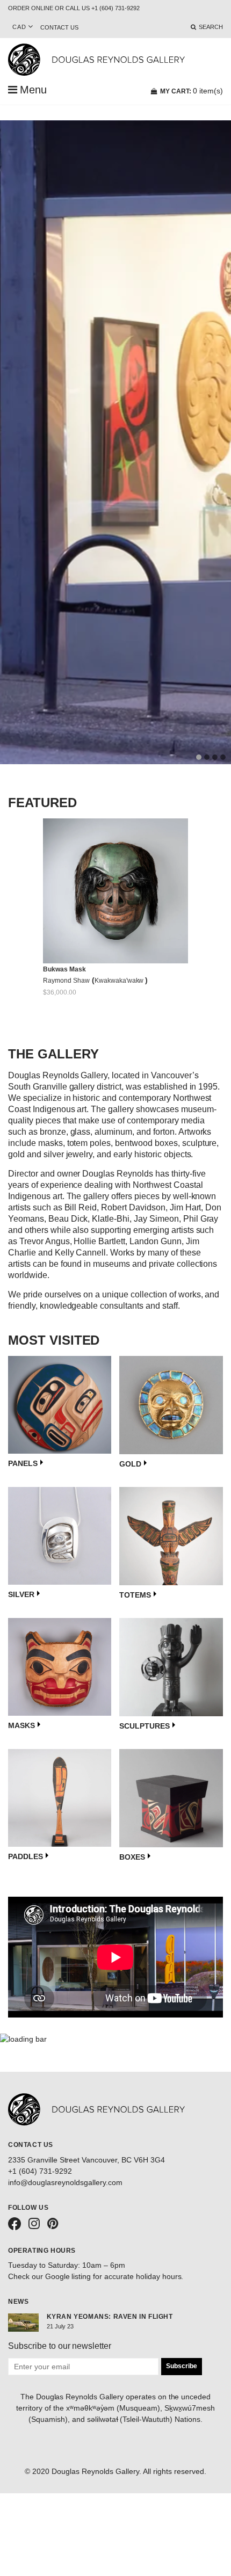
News (18, 2302)
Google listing (68, 2276)
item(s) (192, 91)
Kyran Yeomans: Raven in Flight (110, 2317)
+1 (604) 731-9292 (40, 2171)
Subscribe (182, 2366)
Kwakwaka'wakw (120, 981)
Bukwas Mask (64, 969)
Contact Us (59, 27)
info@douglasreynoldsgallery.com (65, 2182)
